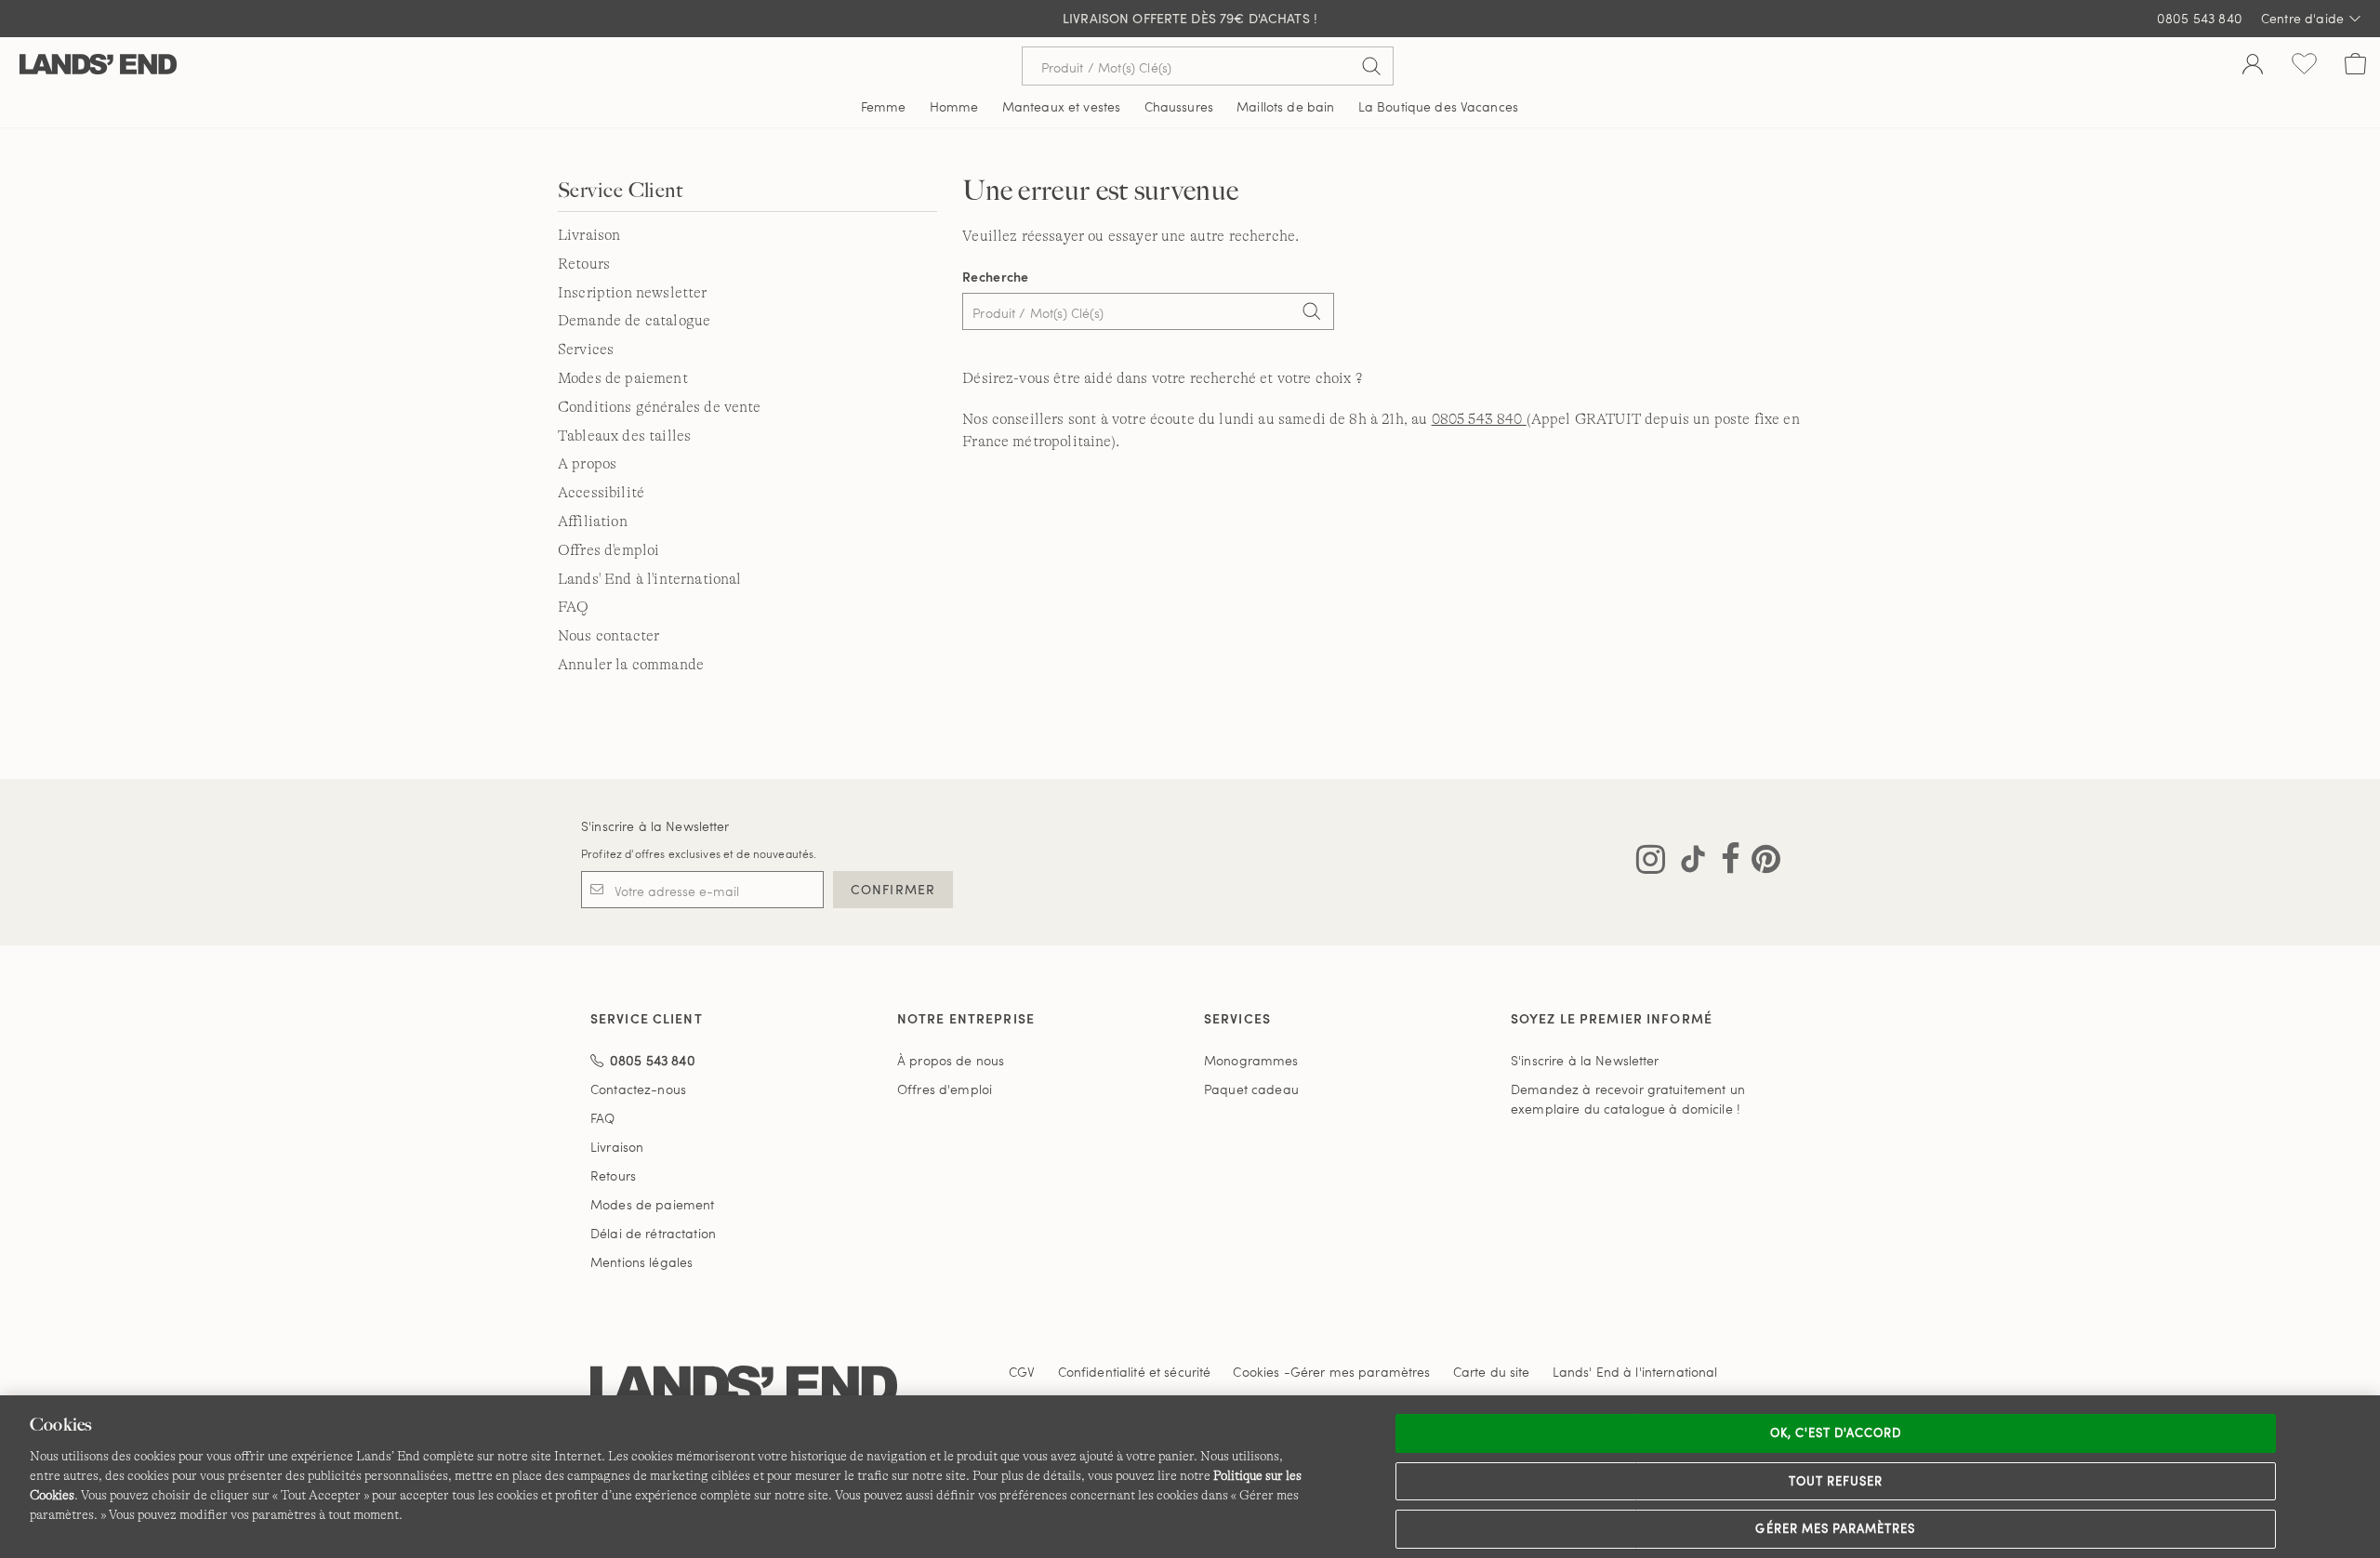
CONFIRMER (893, 889)
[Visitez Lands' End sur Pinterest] (1760, 863)
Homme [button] (954, 106)
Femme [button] (884, 106)
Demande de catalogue (634, 321)
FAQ (573, 607)
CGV (1022, 1372)
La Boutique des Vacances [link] (1438, 106)
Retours (584, 264)
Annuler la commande (631, 665)
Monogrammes (1251, 1060)
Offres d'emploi (608, 550)
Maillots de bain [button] (1285, 106)
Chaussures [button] (1179, 106)
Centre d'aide (2302, 18)
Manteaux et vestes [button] (1062, 106)
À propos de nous (951, 1060)
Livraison (589, 235)
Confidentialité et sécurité (1135, 1372)
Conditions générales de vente (660, 407)
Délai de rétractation (653, 1233)
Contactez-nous (638, 1089)
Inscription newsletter (633, 293)
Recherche (996, 277)
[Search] (1311, 313)
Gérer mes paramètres (1835, 1528)
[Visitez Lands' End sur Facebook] (1725, 863)
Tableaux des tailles (624, 436)
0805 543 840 (2200, 18)
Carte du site (1492, 1372)
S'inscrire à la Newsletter (655, 826)
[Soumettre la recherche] (1371, 66)
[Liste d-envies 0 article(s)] (2304, 66)
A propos (587, 464)
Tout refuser (1836, 1481)
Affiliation (593, 522)
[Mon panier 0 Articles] (2355, 66)
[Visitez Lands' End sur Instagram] (1651, 863)
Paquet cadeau (1251, 1089)
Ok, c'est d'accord (1836, 1433)
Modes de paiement (623, 378)
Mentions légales (641, 1262)
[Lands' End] (98, 66)
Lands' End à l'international (649, 579)
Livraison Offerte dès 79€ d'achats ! (1190, 18)
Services (586, 350)
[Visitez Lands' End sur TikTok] (1687, 863)
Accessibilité (601, 493)
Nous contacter (608, 636)
